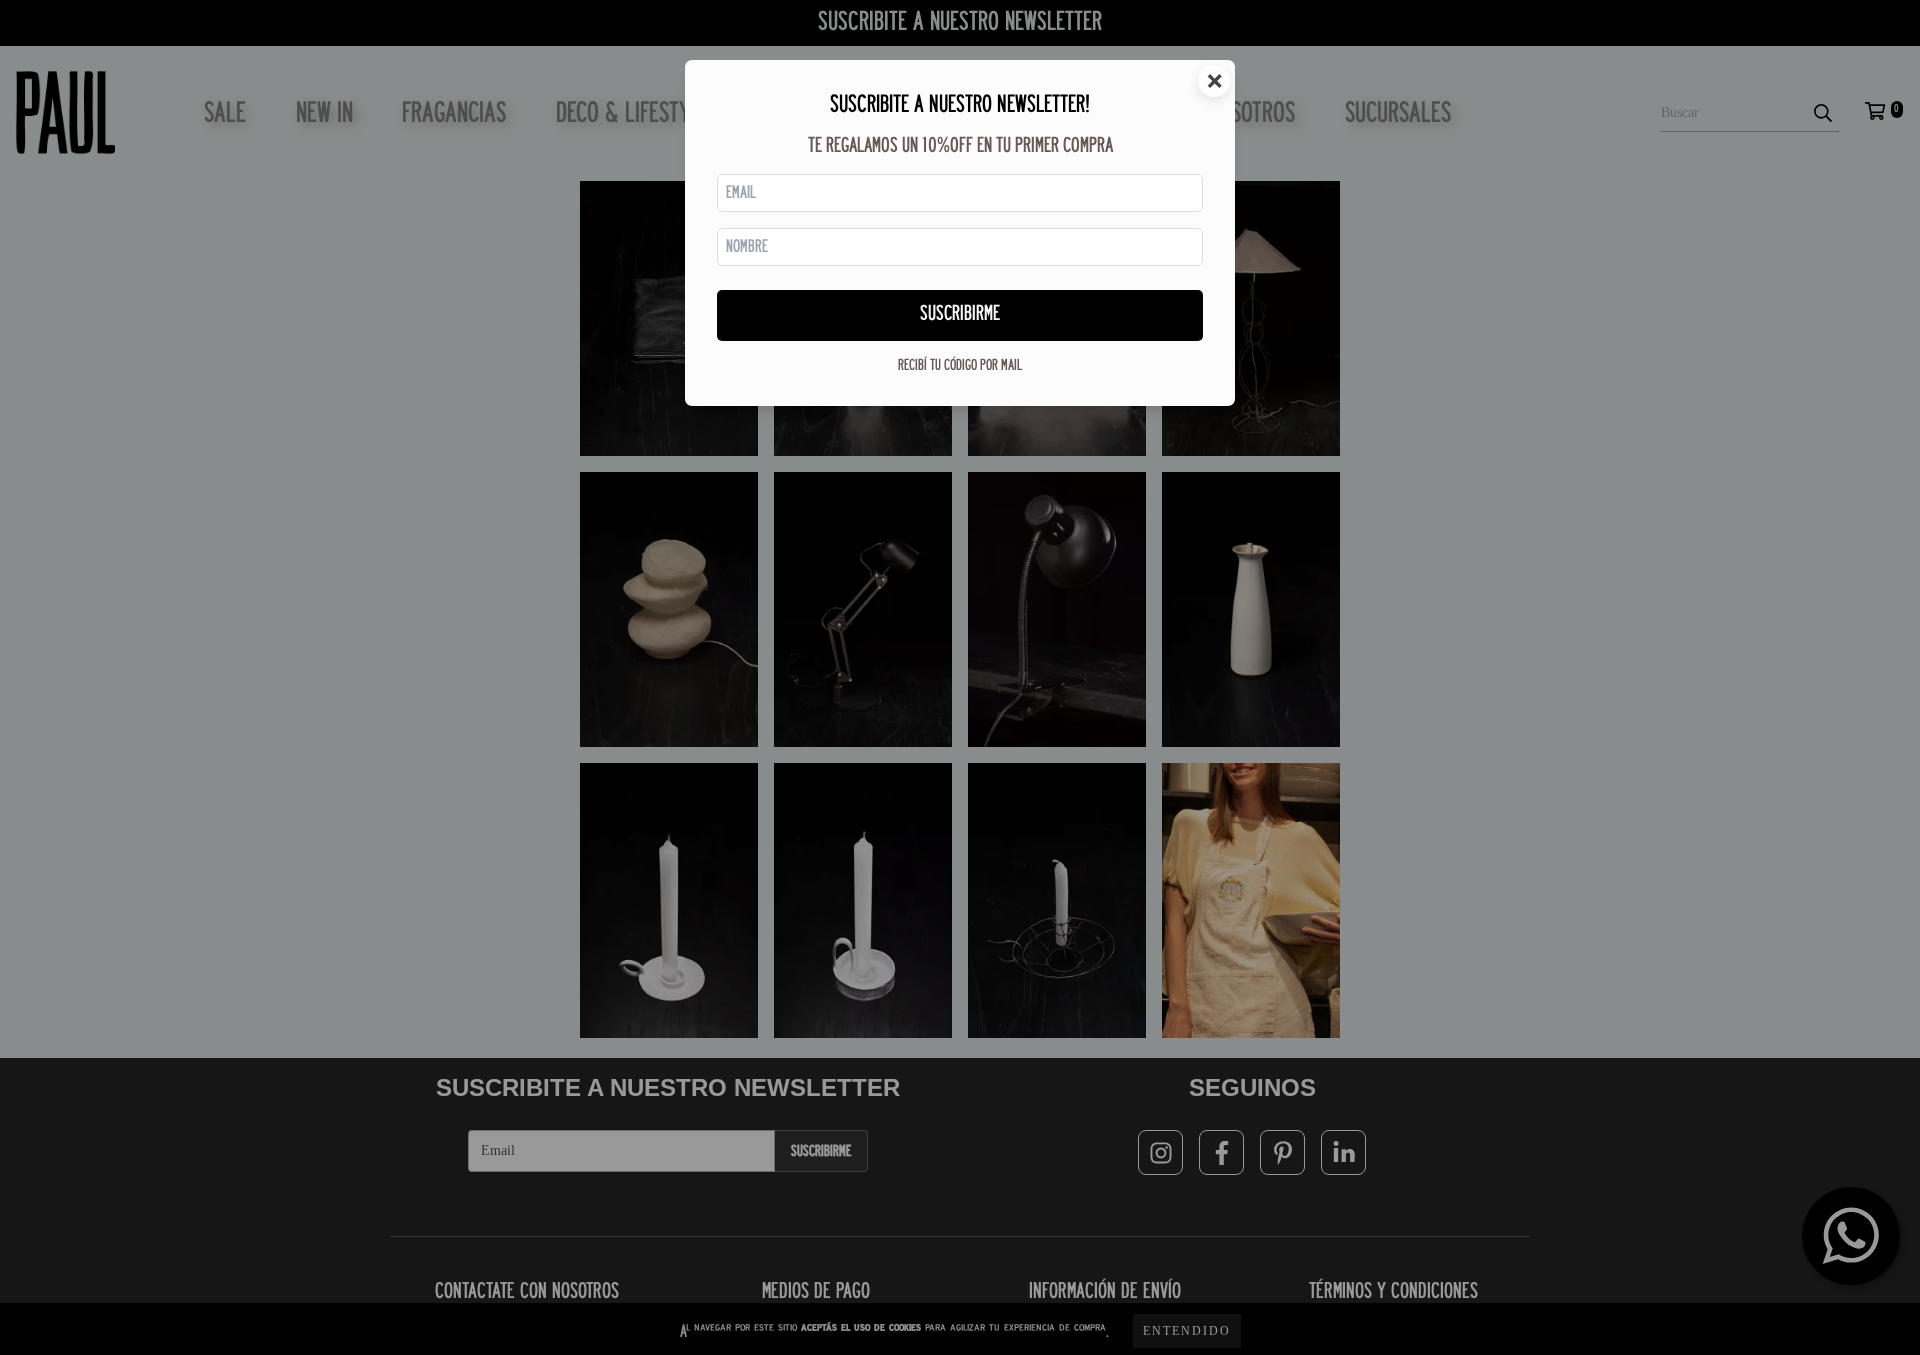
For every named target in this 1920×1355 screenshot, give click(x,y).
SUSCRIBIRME (960, 314)
